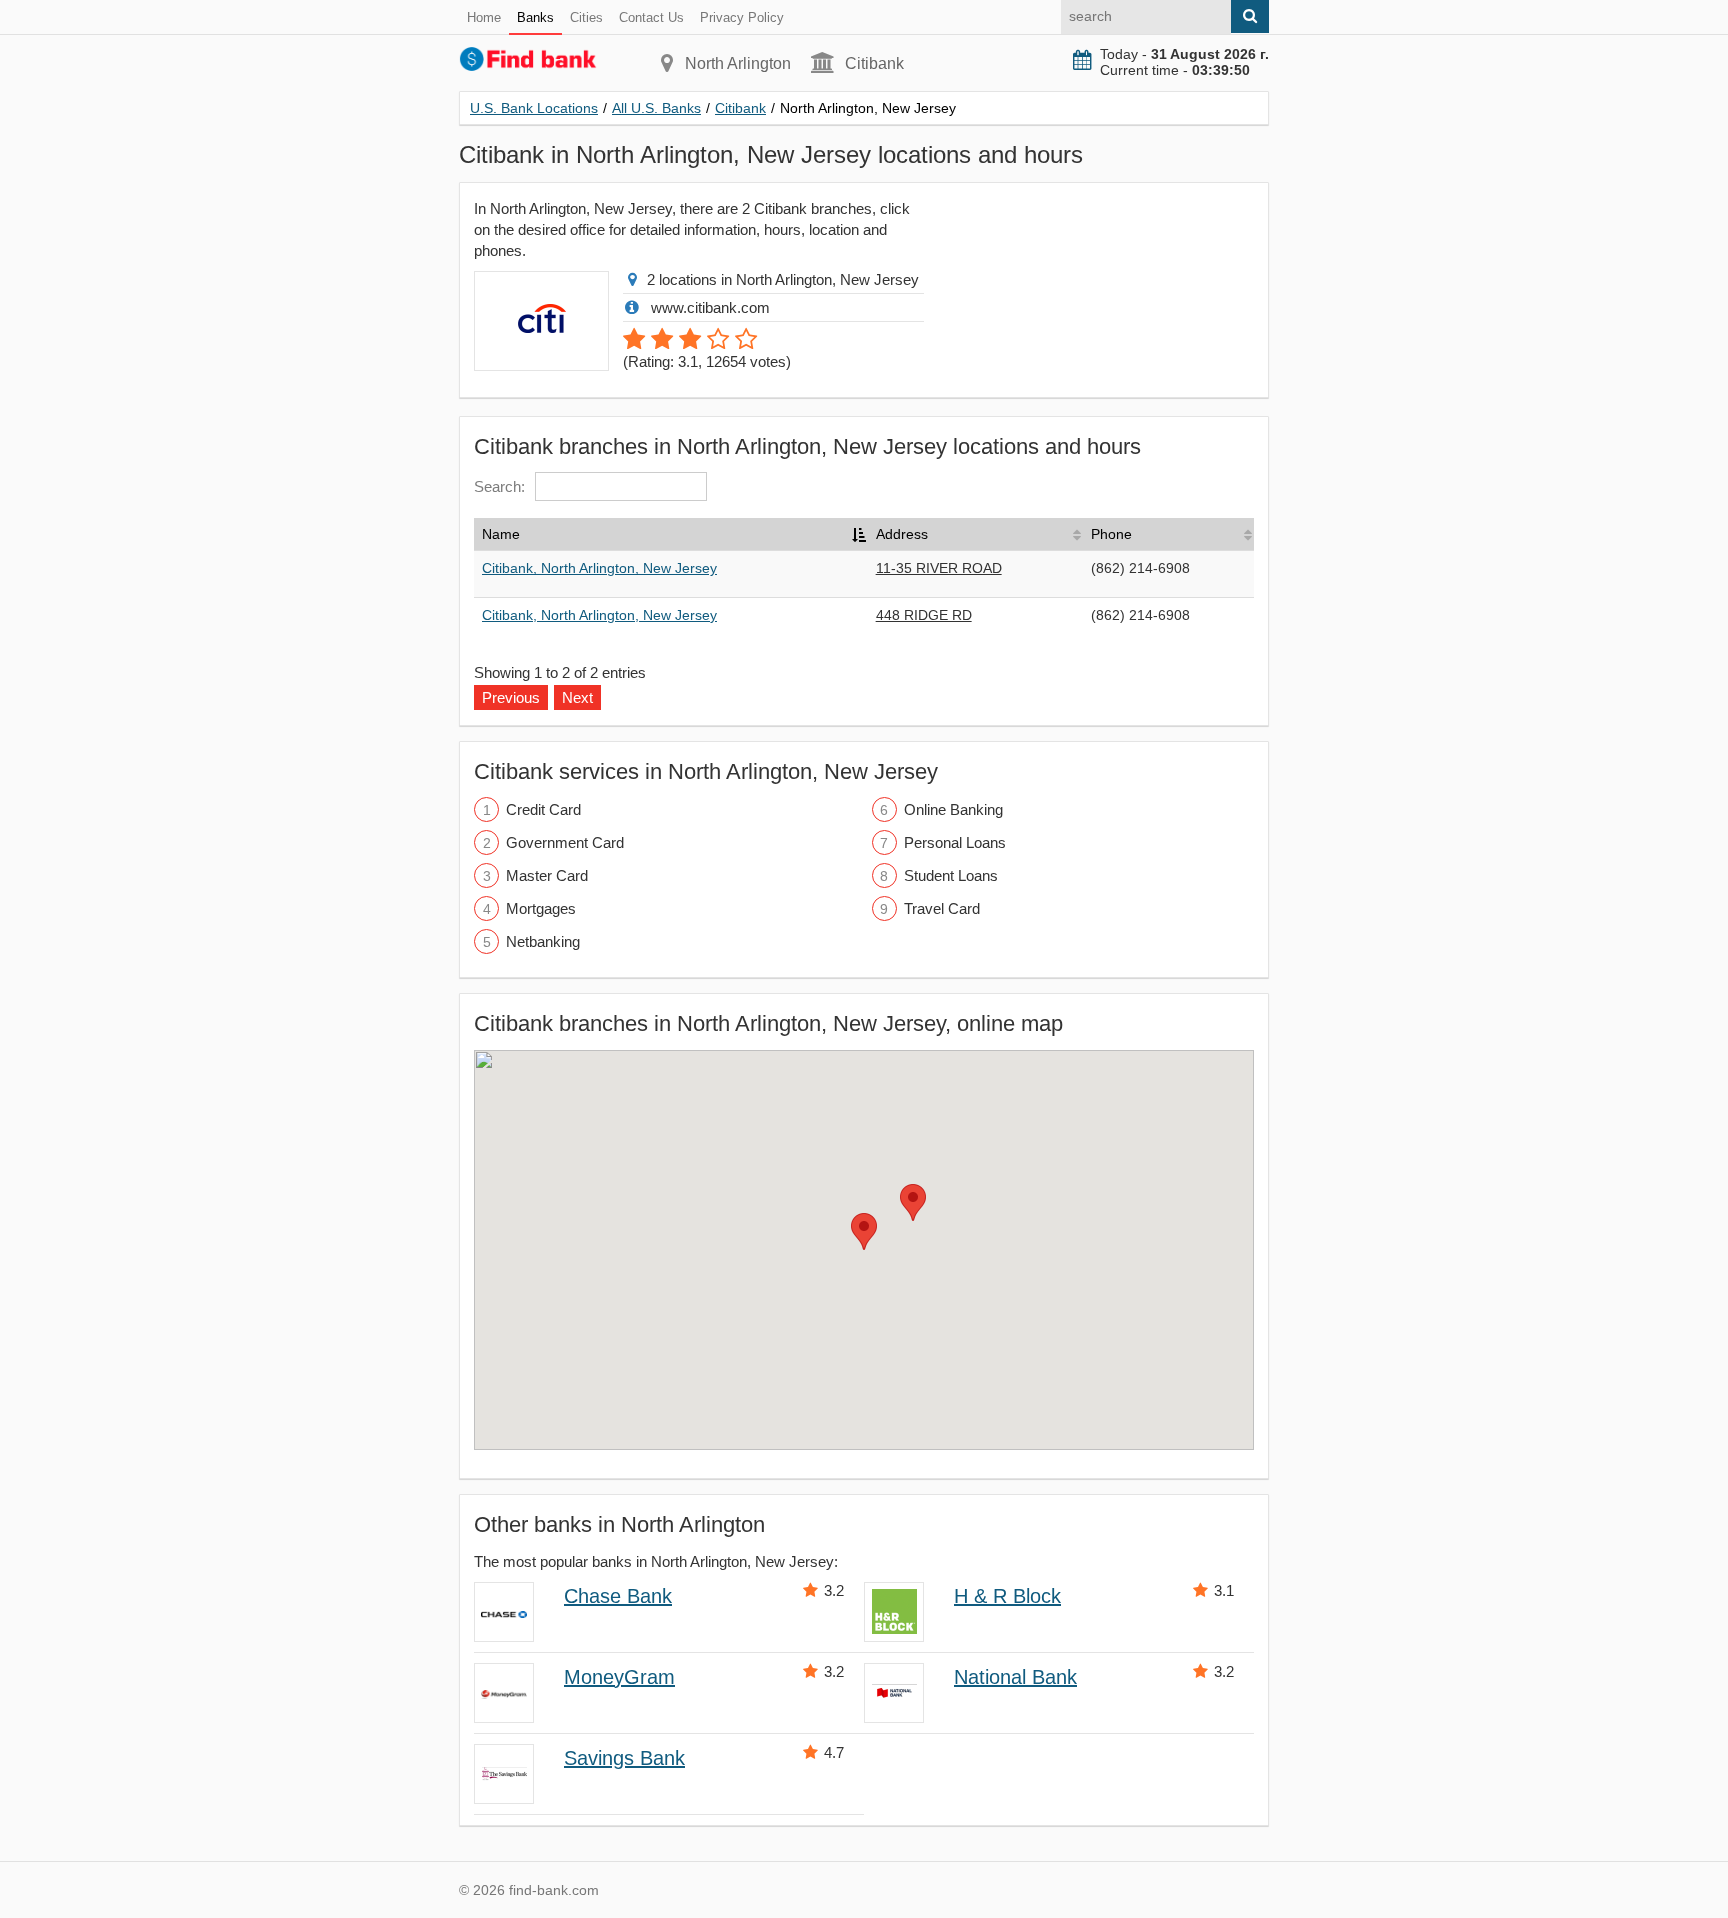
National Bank (1015, 1677)
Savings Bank (624, 1758)
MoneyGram (619, 1677)
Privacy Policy (742, 17)
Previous (511, 697)
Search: (499, 486)
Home (484, 17)
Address (902, 534)
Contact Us (651, 17)
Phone (1111, 534)
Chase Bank (618, 1596)
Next (577, 697)
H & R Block (1007, 1596)
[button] (864, 1231)
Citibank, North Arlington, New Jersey (599, 568)
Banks (535, 17)
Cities (586, 17)
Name (501, 534)
